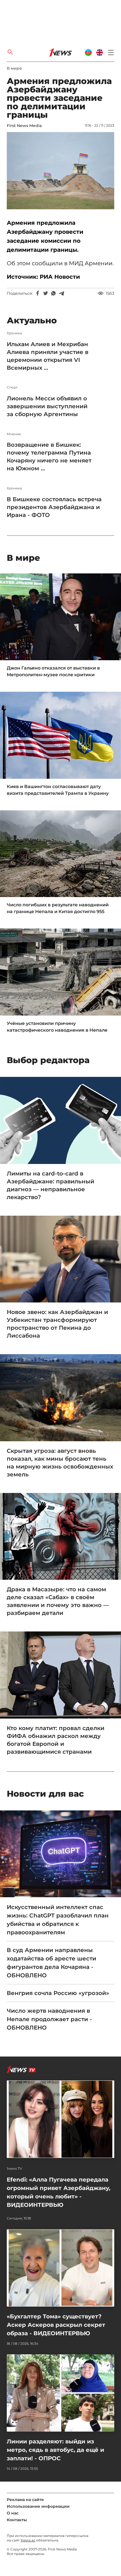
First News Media (24, 126)
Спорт (12, 387)
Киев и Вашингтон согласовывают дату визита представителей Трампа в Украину (58, 790)
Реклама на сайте (25, 2500)
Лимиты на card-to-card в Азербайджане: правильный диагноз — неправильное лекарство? (51, 1185)
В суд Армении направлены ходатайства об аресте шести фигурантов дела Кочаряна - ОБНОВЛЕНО (51, 1963)
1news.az (28, 2540)
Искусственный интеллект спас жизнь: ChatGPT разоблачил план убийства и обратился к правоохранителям (58, 1920)
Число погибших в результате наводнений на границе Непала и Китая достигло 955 (58, 908)
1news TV (14, 2169)
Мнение (14, 434)
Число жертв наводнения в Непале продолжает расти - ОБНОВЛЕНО (49, 2019)
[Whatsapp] (53, 293)
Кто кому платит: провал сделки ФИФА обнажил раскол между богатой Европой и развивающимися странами (56, 1740)
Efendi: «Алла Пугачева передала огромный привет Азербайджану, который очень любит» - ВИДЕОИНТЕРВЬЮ (59, 2192)
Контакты (17, 2520)
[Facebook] (38, 293)
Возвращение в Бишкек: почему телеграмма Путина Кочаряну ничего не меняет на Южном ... (49, 457)
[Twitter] (46, 293)
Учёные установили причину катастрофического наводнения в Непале (57, 1027)
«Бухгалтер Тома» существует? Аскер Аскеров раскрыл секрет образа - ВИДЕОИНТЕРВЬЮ (56, 2325)
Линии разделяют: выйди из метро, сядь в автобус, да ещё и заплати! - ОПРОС (55, 2450)
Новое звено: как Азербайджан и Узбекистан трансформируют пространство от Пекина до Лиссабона (57, 1324)
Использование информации (38, 2506)
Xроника (14, 333)
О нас (13, 2513)
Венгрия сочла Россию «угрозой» (58, 1993)
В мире (14, 68)
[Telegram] (61, 293)
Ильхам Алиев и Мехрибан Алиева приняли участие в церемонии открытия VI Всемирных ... (48, 356)
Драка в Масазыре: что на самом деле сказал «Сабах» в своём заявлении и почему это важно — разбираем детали (58, 1601)
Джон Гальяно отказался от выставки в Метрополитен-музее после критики (53, 671)
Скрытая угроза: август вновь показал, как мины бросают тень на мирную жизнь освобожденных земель (60, 1463)
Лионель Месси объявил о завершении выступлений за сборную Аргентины (47, 406)
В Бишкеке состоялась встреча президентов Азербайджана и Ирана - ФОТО (54, 507)
